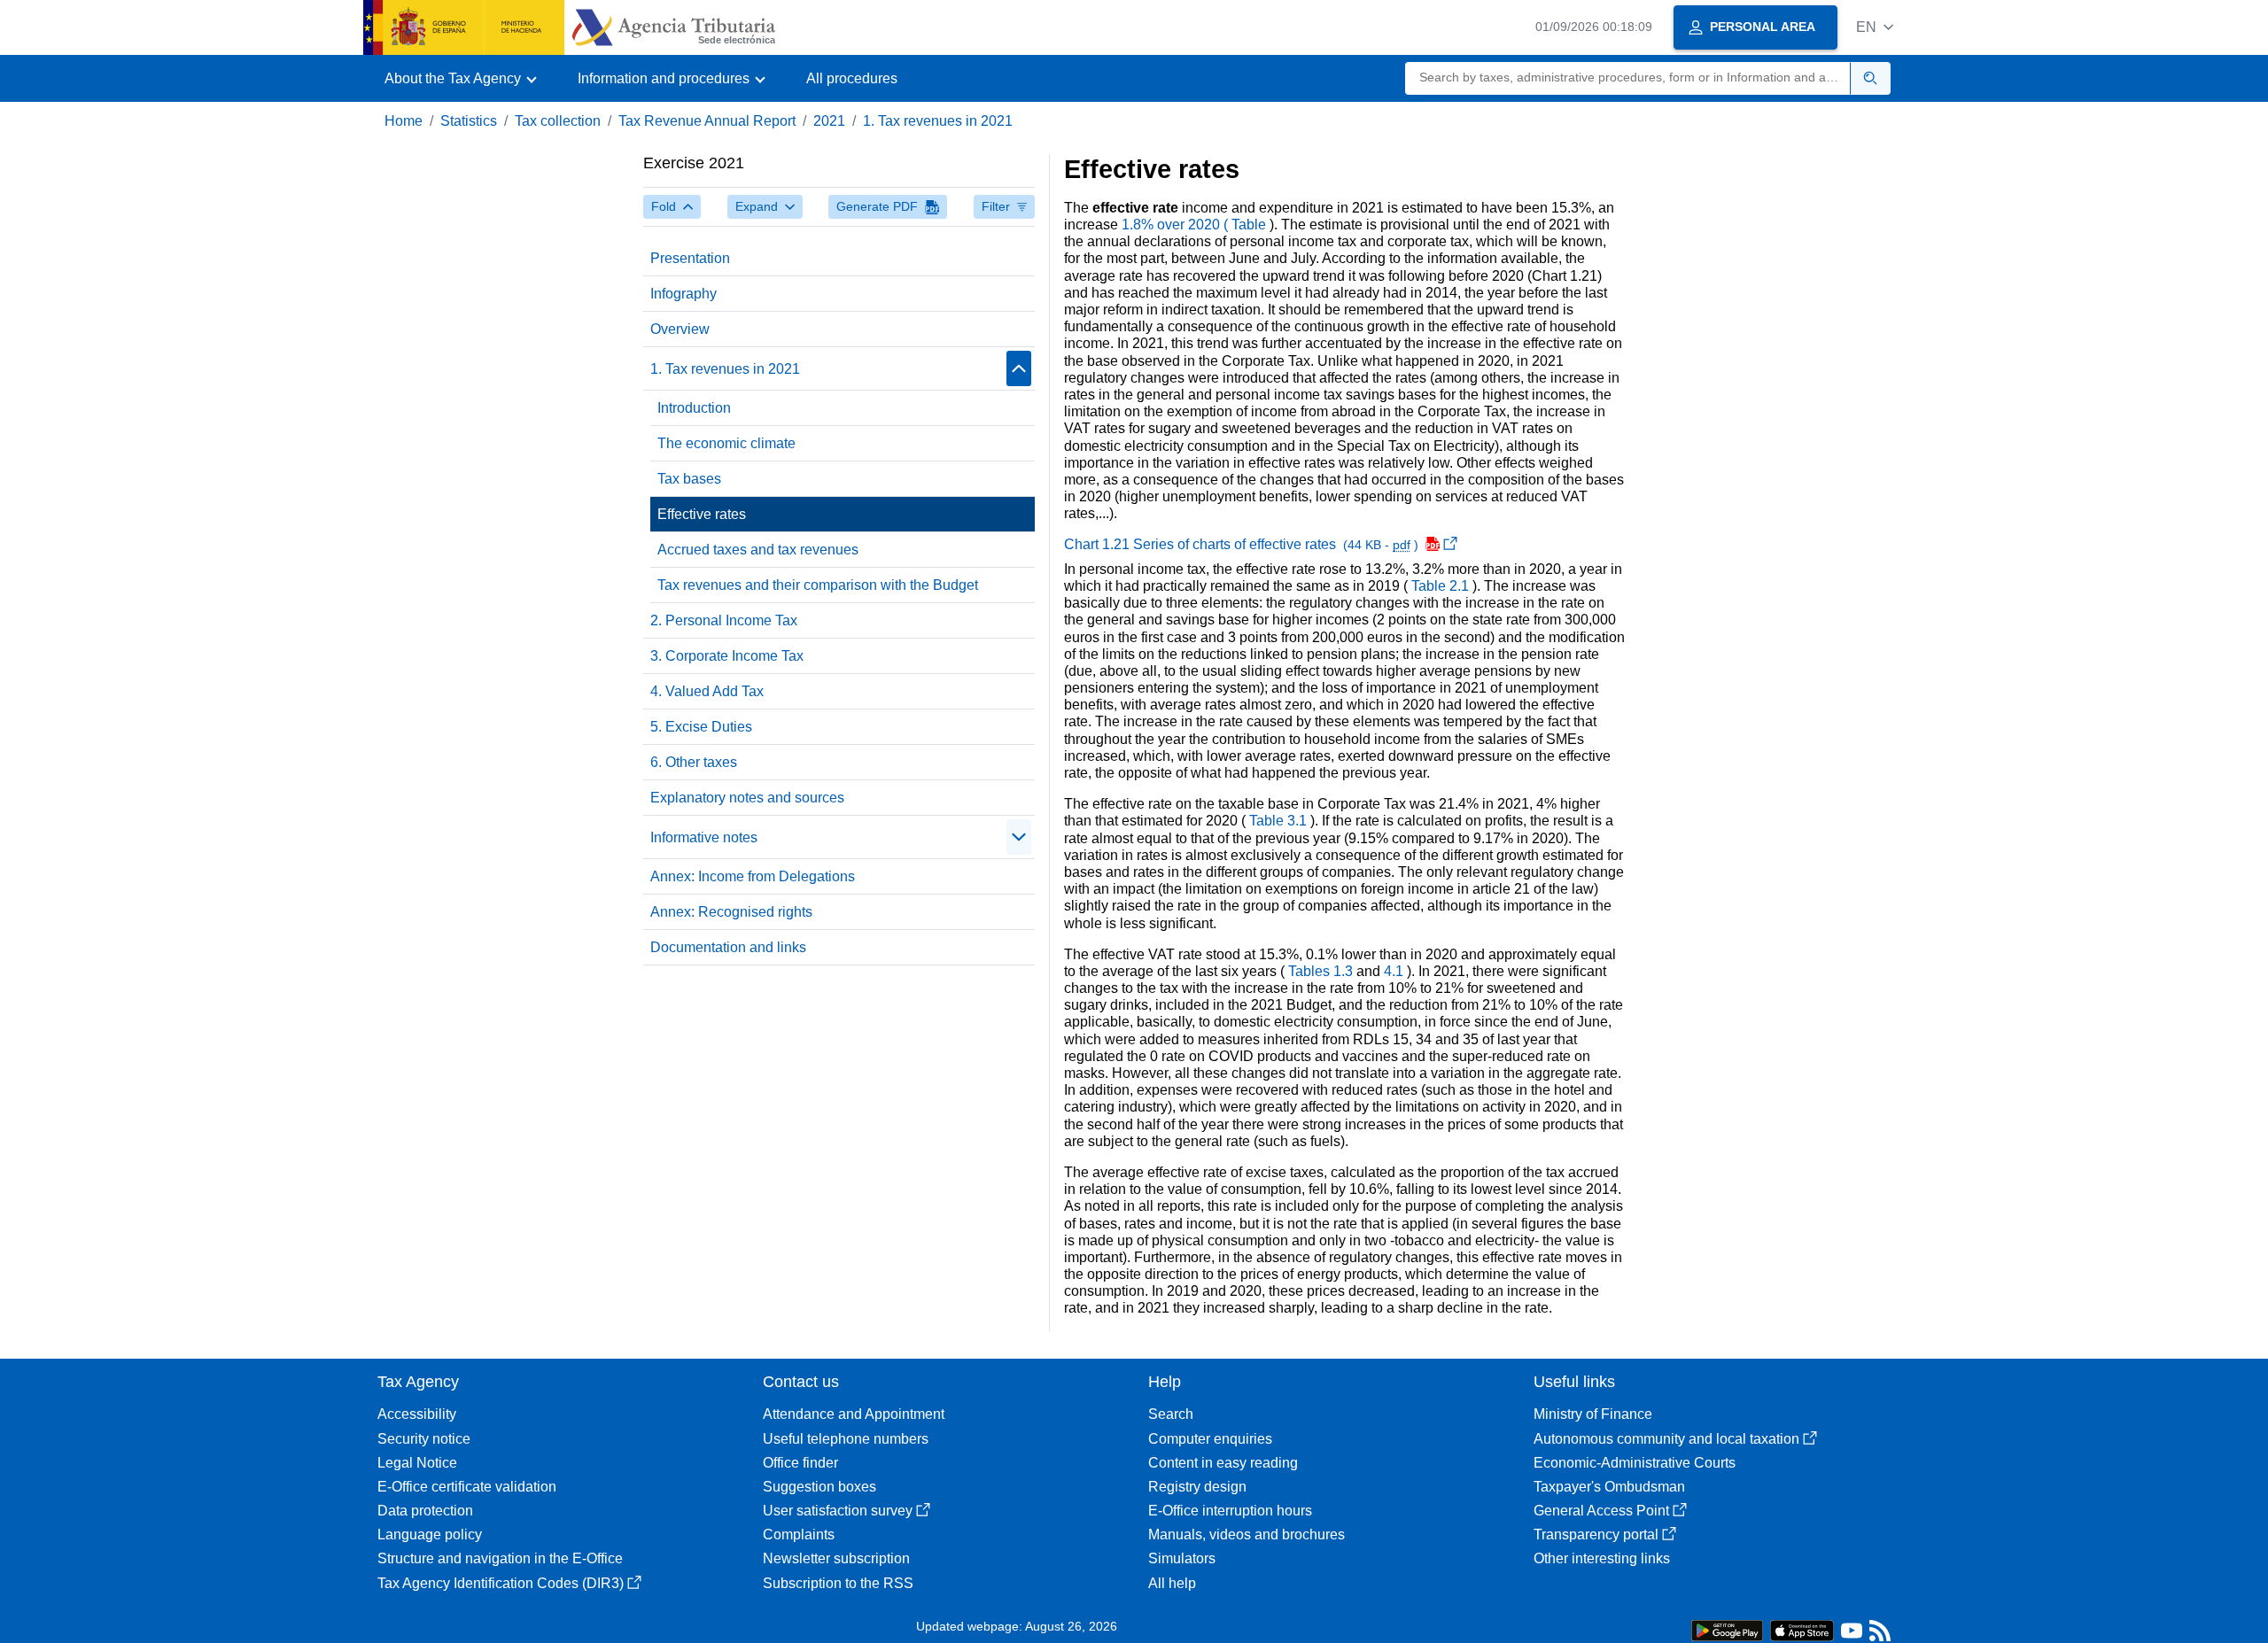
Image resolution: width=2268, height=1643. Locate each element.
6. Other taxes (694, 762)
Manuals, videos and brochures (1247, 1534)
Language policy (430, 1534)
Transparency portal (1596, 1534)
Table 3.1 (1280, 821)
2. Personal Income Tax (724, 620)
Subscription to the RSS (838, 1583)
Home (404, 121)
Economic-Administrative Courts (1635, 1463)
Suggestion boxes (819, 1487)
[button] (1875, 27)
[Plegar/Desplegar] (1019, 368)
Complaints (799, 1534)
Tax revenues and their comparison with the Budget (818, 585)
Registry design (1197, 1487)
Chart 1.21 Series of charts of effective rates (1243, 544)
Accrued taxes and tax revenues (758, 550)
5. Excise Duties (701, 727)
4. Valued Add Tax (707, 691)
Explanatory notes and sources (747, 798)
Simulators (1182, 1558)
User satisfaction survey (838, 1511)
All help (1172, 1583)
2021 (829, 121)
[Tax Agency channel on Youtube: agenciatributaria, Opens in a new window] (1852, 1635)
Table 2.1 (1442, 586)
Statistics (469, 121)
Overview (680, 329)
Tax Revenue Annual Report (707, 121)
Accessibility (417, 1414)
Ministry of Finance (1593, 1414)
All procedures (852, 78)
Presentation (690, 258)
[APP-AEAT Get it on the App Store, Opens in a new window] (1802, 1629)
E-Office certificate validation (467, 1487)
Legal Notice (417, 1463)
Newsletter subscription (836, 1558)
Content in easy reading (1223, 1463)
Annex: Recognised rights (731, 912)
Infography (684, 294)
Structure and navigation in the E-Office (500, 1558)
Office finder (800, 1463)
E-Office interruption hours (1230, 1511)
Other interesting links (1602, 1558)
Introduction (694, 408)
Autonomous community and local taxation (1666, 1439)
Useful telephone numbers (846, 1439)
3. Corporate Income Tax (727, 656)
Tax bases (689, 479)
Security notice (424, 1439)
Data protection (425, 1511)
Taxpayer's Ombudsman (1609, 1487)
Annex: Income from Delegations (753, 876)
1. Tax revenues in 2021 (938, 121)
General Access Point (1601, 1511)
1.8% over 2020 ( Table (1196, 225)
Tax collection (558, 121)
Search (1171, 1414)
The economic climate (726, 443)
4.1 (1395, 971)
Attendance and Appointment (854, 1414)
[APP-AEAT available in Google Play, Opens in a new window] (1727, 1629)
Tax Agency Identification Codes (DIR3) (501, 1583)
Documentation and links (728, 947)
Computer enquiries (1210, 1439)
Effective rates (702, 514)
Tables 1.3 (1322, 971)
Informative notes (704, 837)
